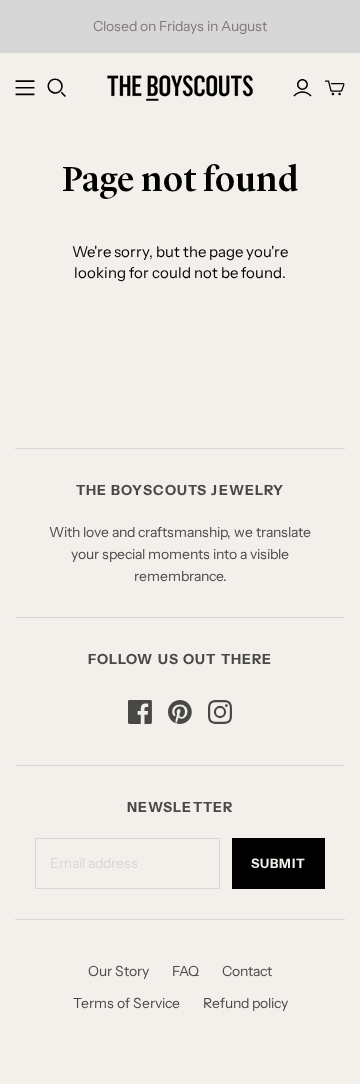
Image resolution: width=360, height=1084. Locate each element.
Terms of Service (126, 1003)
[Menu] (25, 88)
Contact (247, 971)
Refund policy (245, 1003)
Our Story (118, 971)
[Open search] (57, 88)
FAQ (185, 971)
